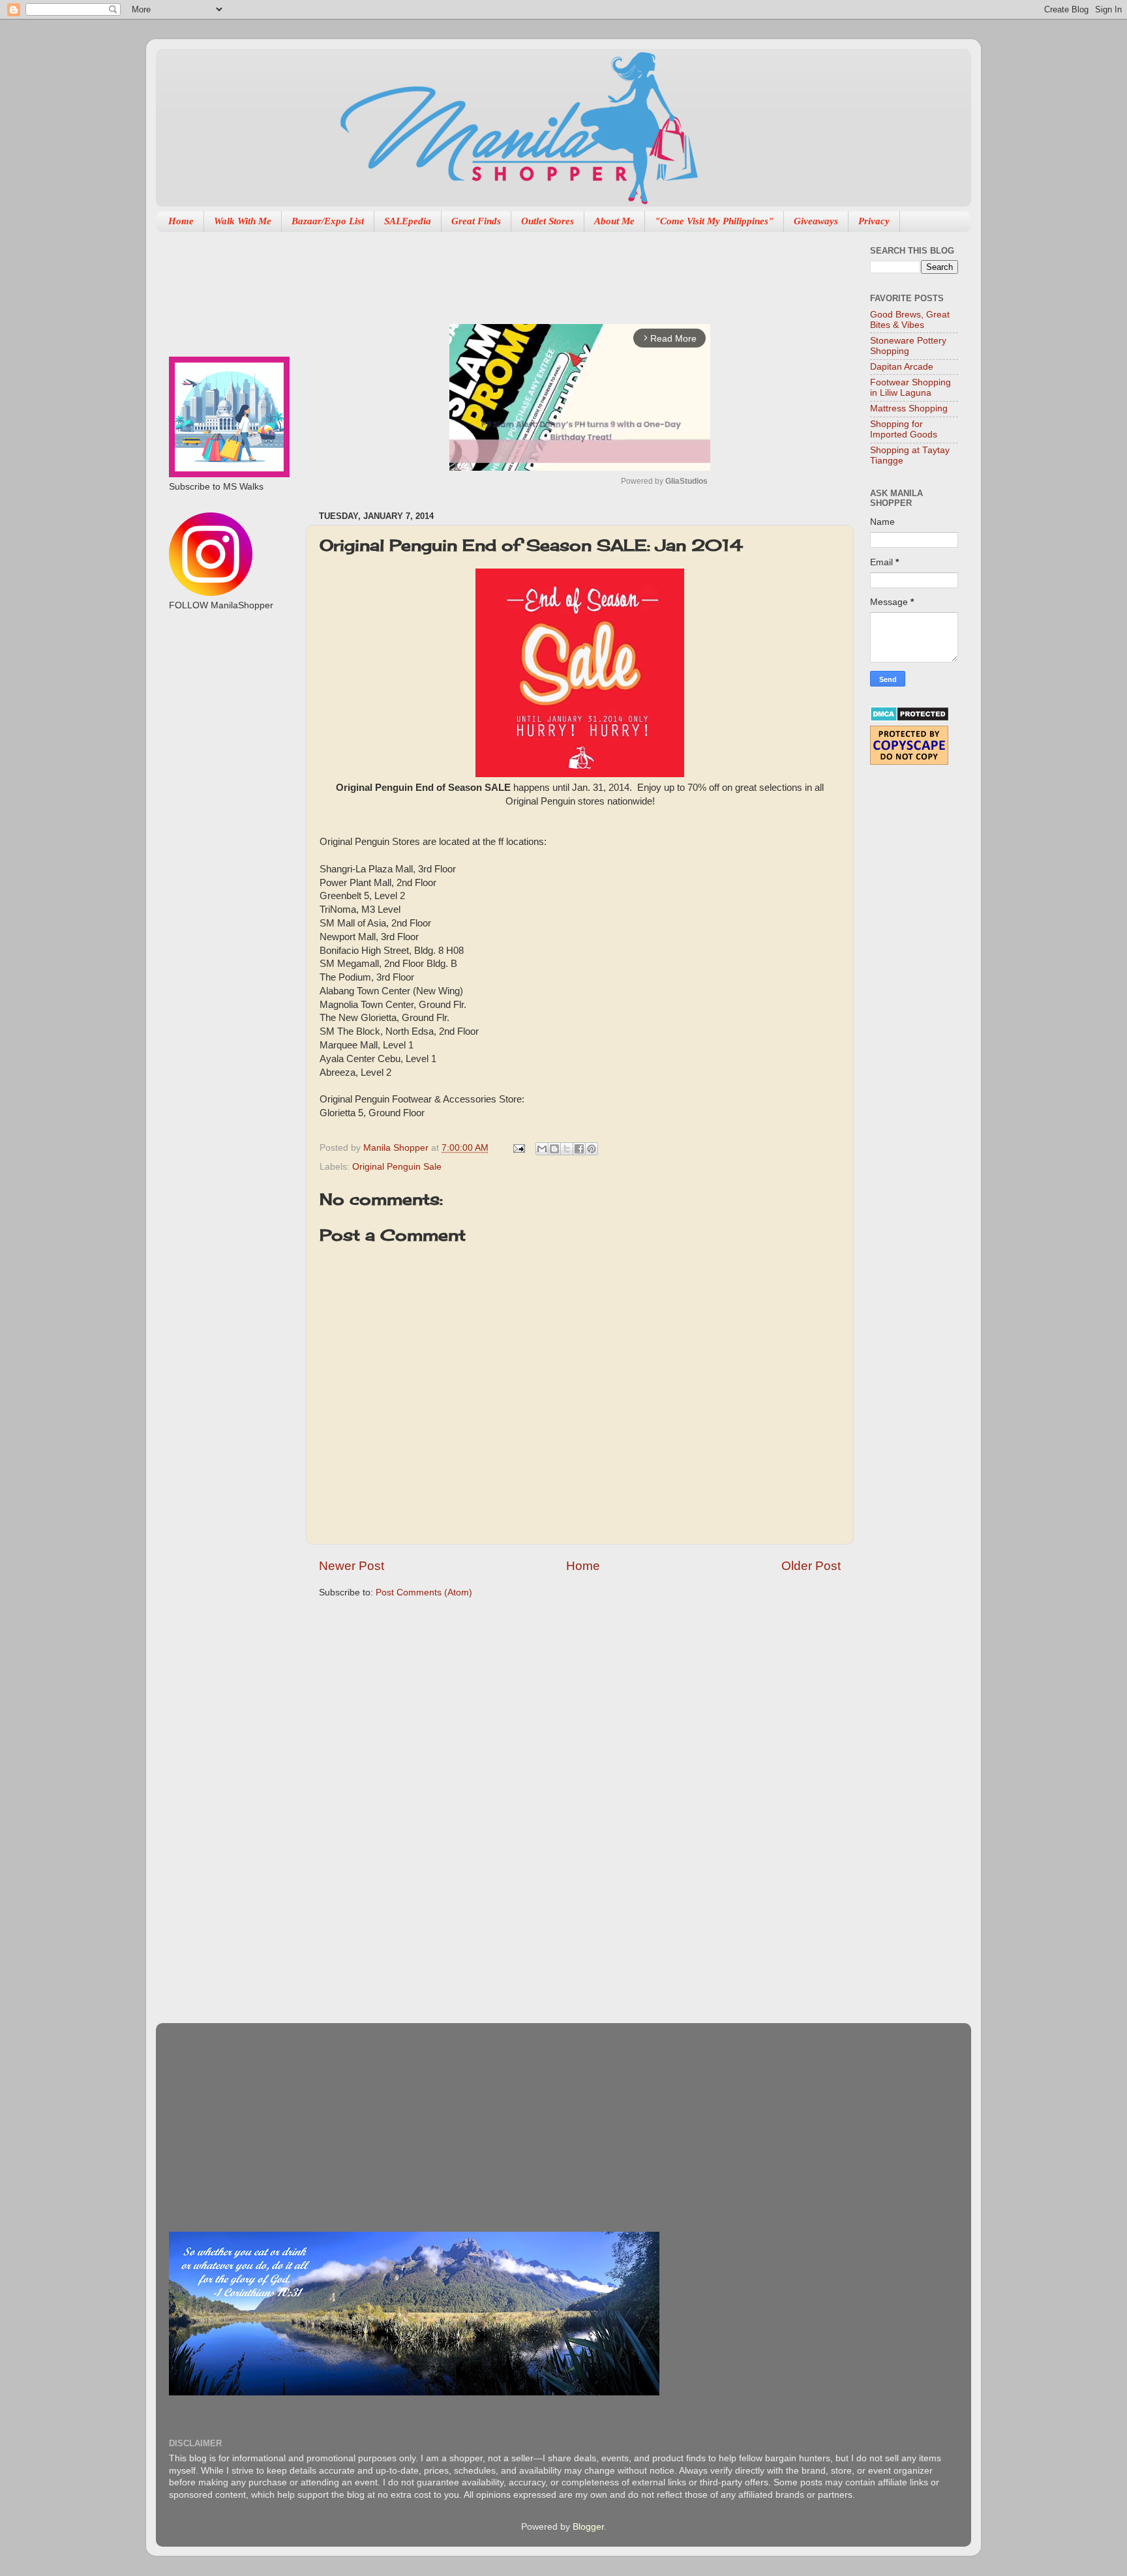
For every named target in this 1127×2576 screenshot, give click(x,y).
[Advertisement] (556, 271)
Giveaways (816, 221)
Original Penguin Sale (397, 1167)
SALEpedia (408, 221)
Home (181, 221)
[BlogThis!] (554, 1149)
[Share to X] (567, 1149)
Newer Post (352, 1566)
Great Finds (476, 221)
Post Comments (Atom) (424, 1592)
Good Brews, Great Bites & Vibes (910, 320)
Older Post (811, 1566)
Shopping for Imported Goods (904, 429)
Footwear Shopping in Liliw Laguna (910, 388)
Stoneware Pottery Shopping (908, 346)
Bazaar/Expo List (328, 221)
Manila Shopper (397, 1148)
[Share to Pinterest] (592, 1149)
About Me (614, 221)
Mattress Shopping (909, 408)
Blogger (588, 2527)
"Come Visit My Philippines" (714, 221)
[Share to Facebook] (579, 1149)
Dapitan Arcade (902, 367)
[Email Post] (518, 1148)
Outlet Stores (548, 221)
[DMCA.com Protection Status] (909, 719)
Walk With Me (243, 221)
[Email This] (542, 1149)
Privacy (874, 221)
